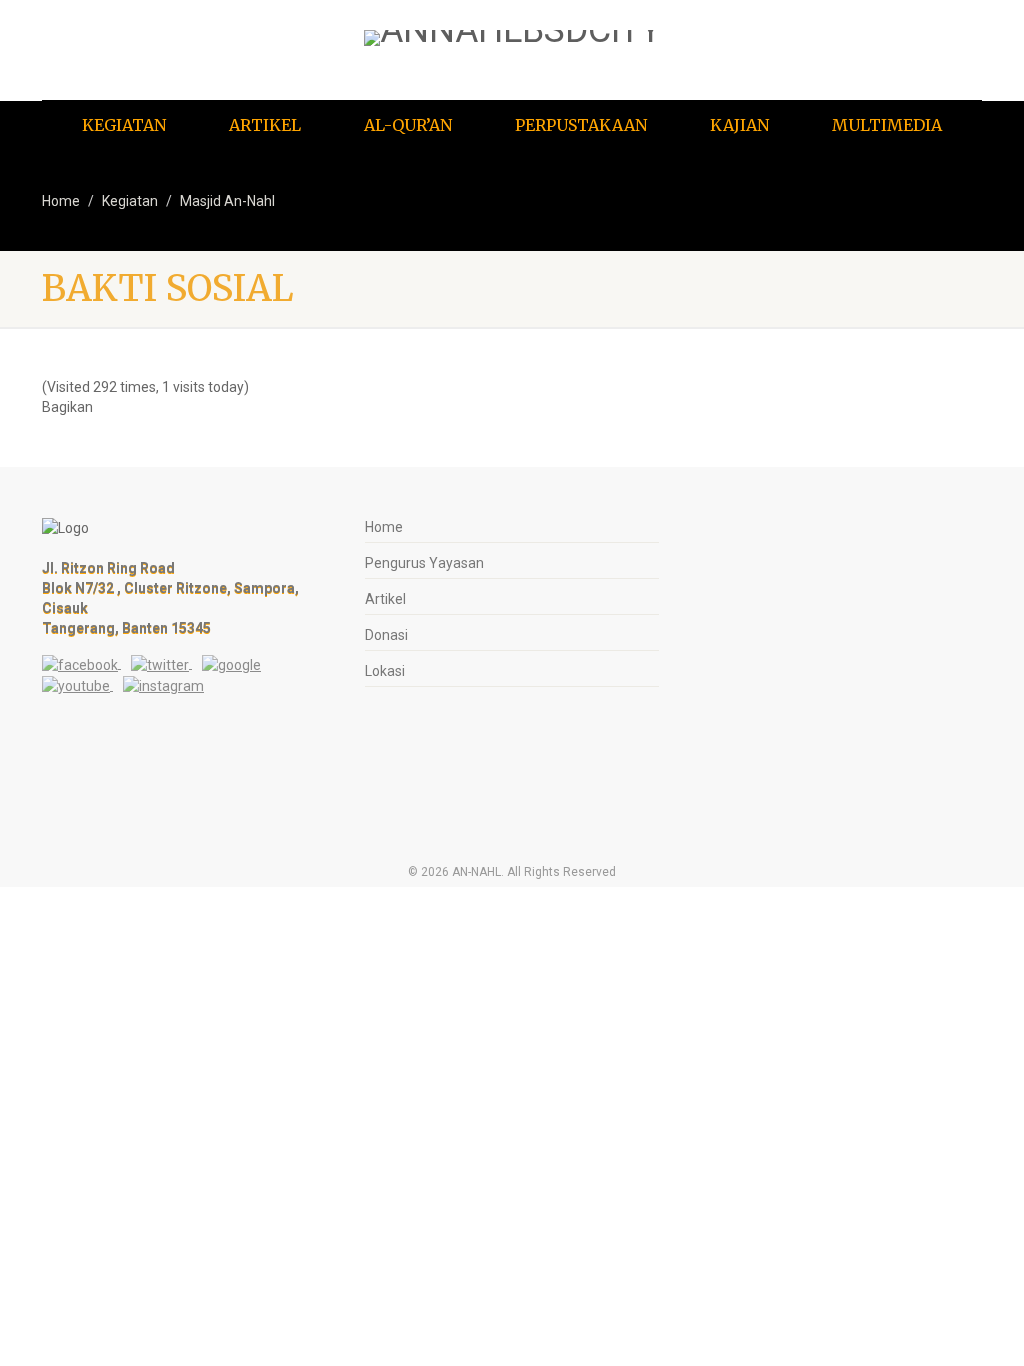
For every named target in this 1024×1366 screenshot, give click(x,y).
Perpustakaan (581, 125)
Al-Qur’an (408, 125)
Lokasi (385, 671)
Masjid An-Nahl (227, 201)
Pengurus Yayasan (424, 563)
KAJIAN (739, 125)
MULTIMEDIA (887, 125)
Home (61, 201)
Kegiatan (124, 125)
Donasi (386, 635)
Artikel (265, 125)
